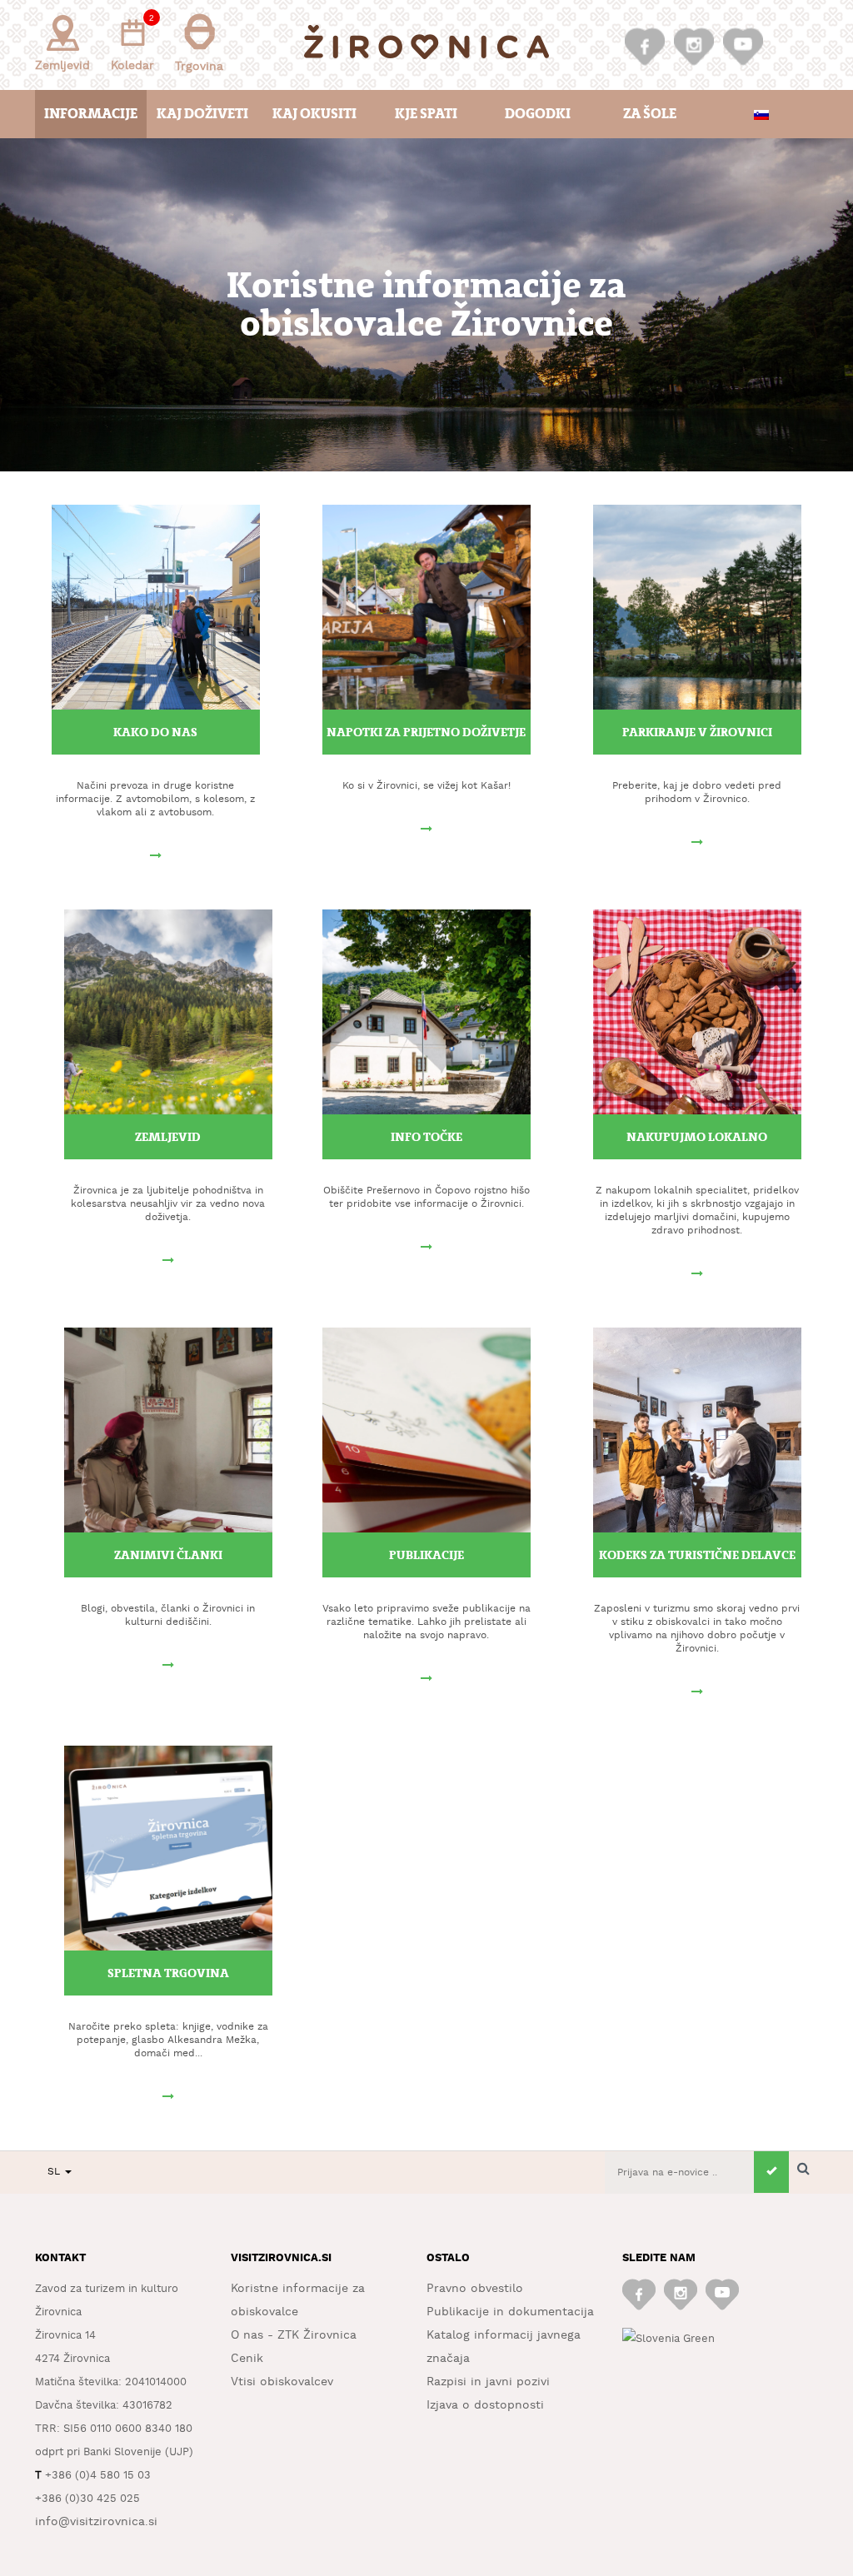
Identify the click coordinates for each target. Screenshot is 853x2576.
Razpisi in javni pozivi (488, 2382)
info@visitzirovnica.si (96, 2522)
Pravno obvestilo (475, 2289)
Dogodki (538, 114)
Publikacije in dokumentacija (510, 2312)
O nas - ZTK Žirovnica (294, 2335)
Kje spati (426, 114)
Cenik (247, 2359)
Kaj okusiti (314, 114)
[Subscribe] (771, 2172)
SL (55, 2172)
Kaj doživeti (202, 114)
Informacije (91, 114)
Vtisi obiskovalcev (282, 2382)
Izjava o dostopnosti (485, 2405)
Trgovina (199, 67)
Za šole (650, 114)
